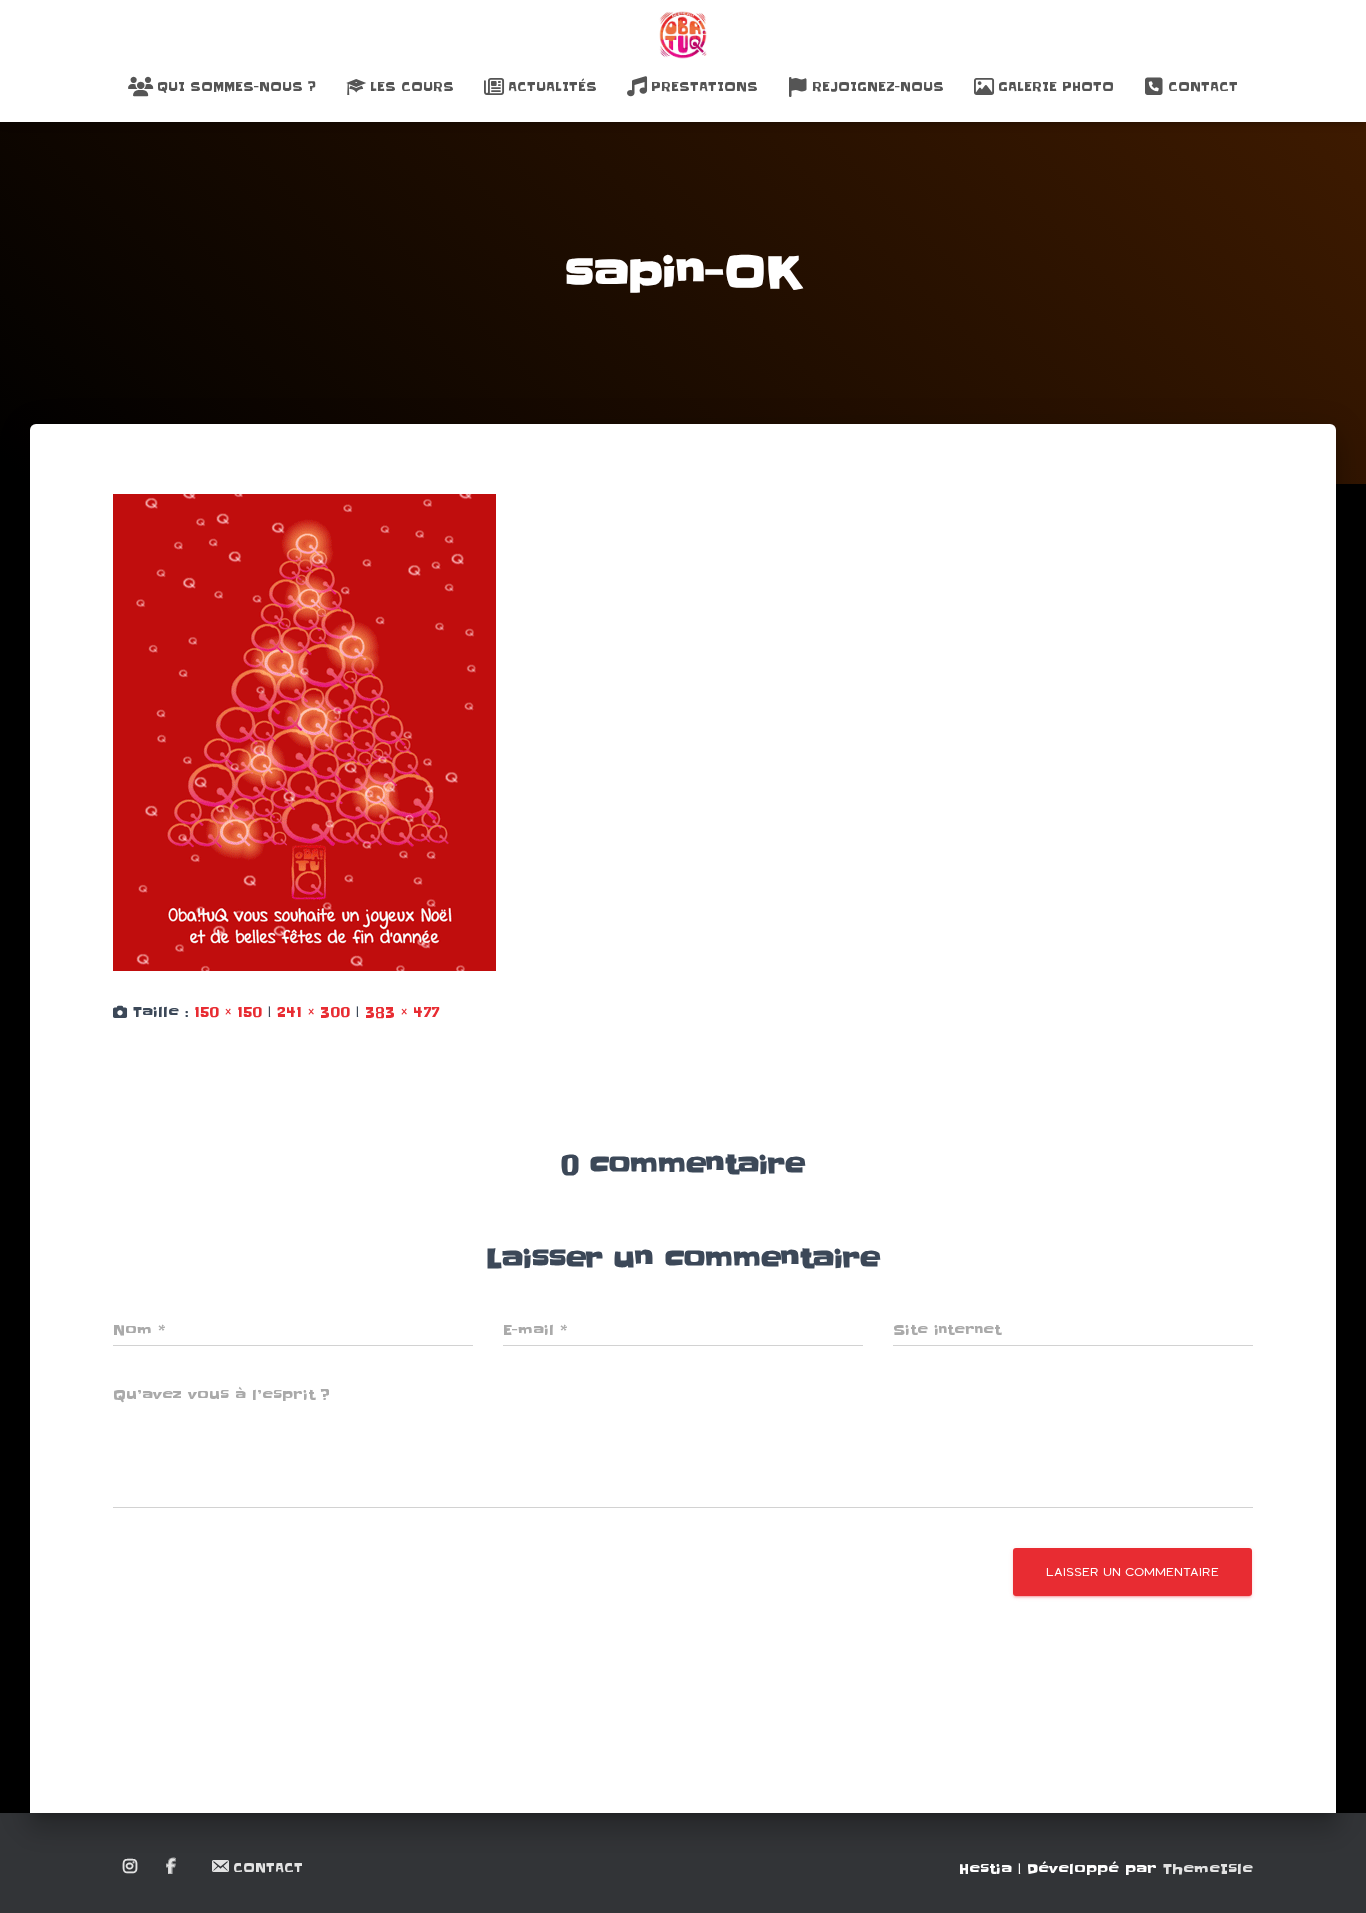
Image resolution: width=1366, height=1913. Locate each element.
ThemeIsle (1208, 1869)
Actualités (552, 86)
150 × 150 (228, 1012)
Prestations (704, 86)
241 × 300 (313, 1012)
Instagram (131, 1867)
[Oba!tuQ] (683, 35)
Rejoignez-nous (878, 86)
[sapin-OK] (304, 732)
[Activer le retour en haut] (1326, 1873)
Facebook (172, 1867)
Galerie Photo (1056, 86)
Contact (1203, 86)
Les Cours (412, 86)
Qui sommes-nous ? (236, 86)
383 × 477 (402, 1012)
